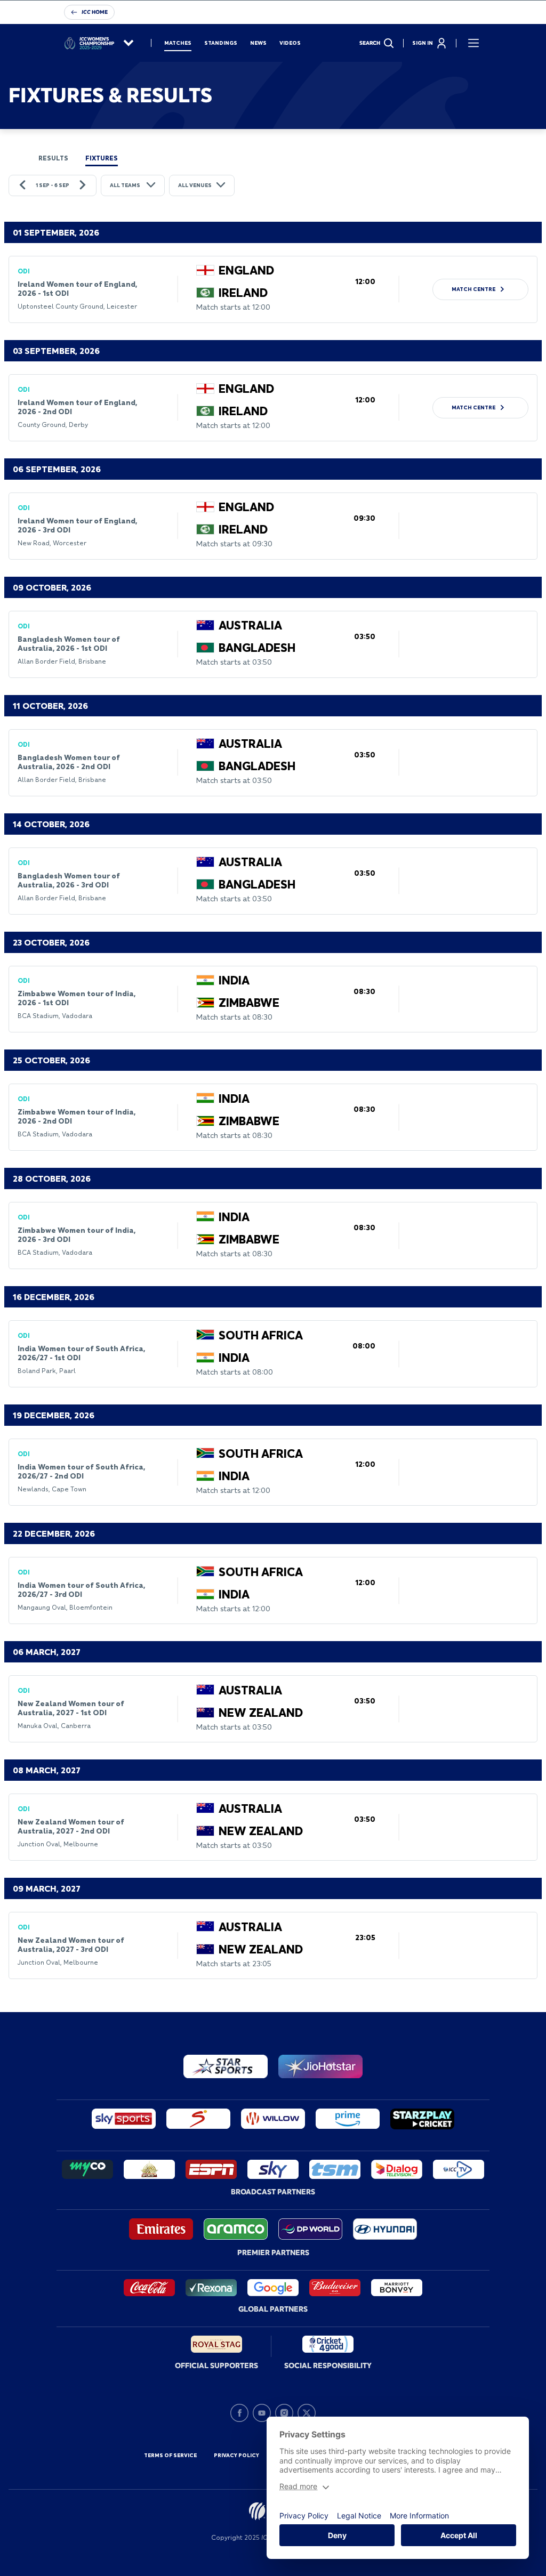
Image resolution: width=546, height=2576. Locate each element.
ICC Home (95, 12)
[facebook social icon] (239, 2413)
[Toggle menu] (473, 43)
